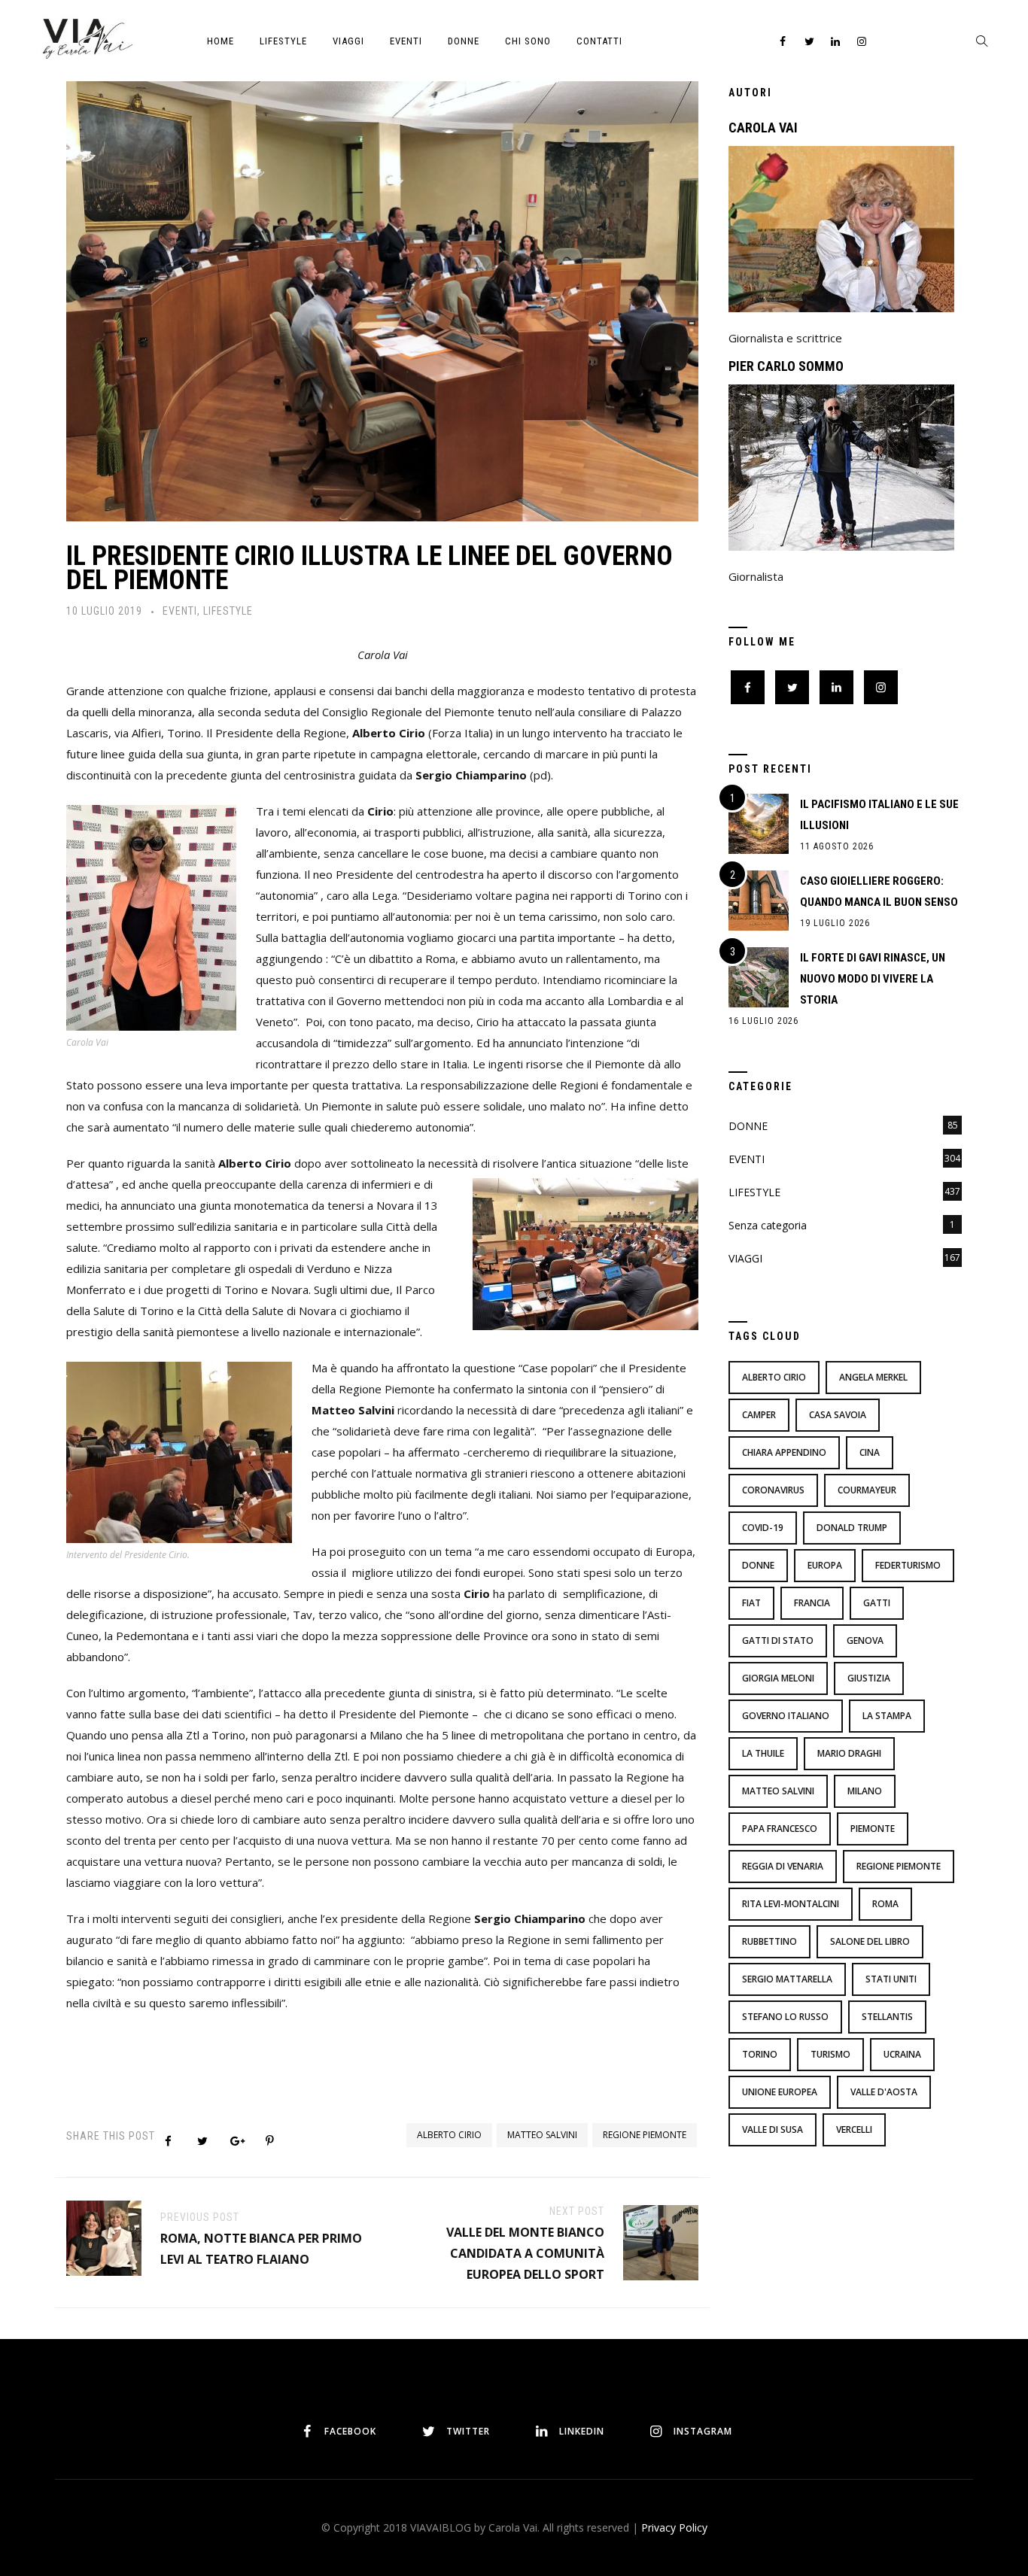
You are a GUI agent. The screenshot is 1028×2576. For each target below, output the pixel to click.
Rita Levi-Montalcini (791, 1904)
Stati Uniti (891, 1979)
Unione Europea (780, 2092)
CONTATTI (599, 41)
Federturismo (908, 1565)
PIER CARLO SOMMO (786, 366)
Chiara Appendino (784, 1452)
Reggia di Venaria (783, 1866)
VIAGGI (348, 41)
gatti (877, 1603)
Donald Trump (852, 1528)
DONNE (464, 41)
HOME (221, 41)
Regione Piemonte (645, 2135)
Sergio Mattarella (787, 1979)
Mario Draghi (849, 1753)
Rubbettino (769, 1941)
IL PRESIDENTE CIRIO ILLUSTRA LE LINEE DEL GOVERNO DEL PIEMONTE (370, 568)
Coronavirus (773, 1490)
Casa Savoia (838, 1415)
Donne (758, 1565)
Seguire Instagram (566, 2359)
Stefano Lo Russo (785, 2017)
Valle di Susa (773, 2129)
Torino (760, 2054)
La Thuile (763, 1753)
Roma (885, 1904)
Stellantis (887, 2017)
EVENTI (406, 41)
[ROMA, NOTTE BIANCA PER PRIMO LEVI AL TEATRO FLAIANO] (104, 2237)
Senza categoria (768, 1225)
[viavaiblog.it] (87, 38)
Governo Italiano (786, 1716)
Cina (870, 1452)
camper (759, 1415)
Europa (825, 1565)
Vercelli (854, 2129)
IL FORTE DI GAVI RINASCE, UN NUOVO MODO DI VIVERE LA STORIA (873, 979)
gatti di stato (778, 1640)
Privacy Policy (674, 2527)
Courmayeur (867, 1490)
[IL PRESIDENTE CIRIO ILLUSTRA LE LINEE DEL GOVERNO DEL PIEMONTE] (382, 297)
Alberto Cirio (449, 2135)
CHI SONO (528, 41)
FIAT (751, 1603)
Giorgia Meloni (778, 1678)
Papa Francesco (780, 1829)
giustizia (869, 1678)
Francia (812, 1603)
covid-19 (763, 1528)
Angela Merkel (873, 1377)
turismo (830, 2054)
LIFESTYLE (283, 41)
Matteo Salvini (542, 2135)
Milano (865, 1791)
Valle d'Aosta (884, 2092)
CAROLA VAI (763, 128)
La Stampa (887, 1716)
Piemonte (873, 1829)
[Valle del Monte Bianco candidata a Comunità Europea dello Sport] (661, 2241)
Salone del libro (870, 1941)
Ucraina (902, 2054)
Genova (865, 1640)
